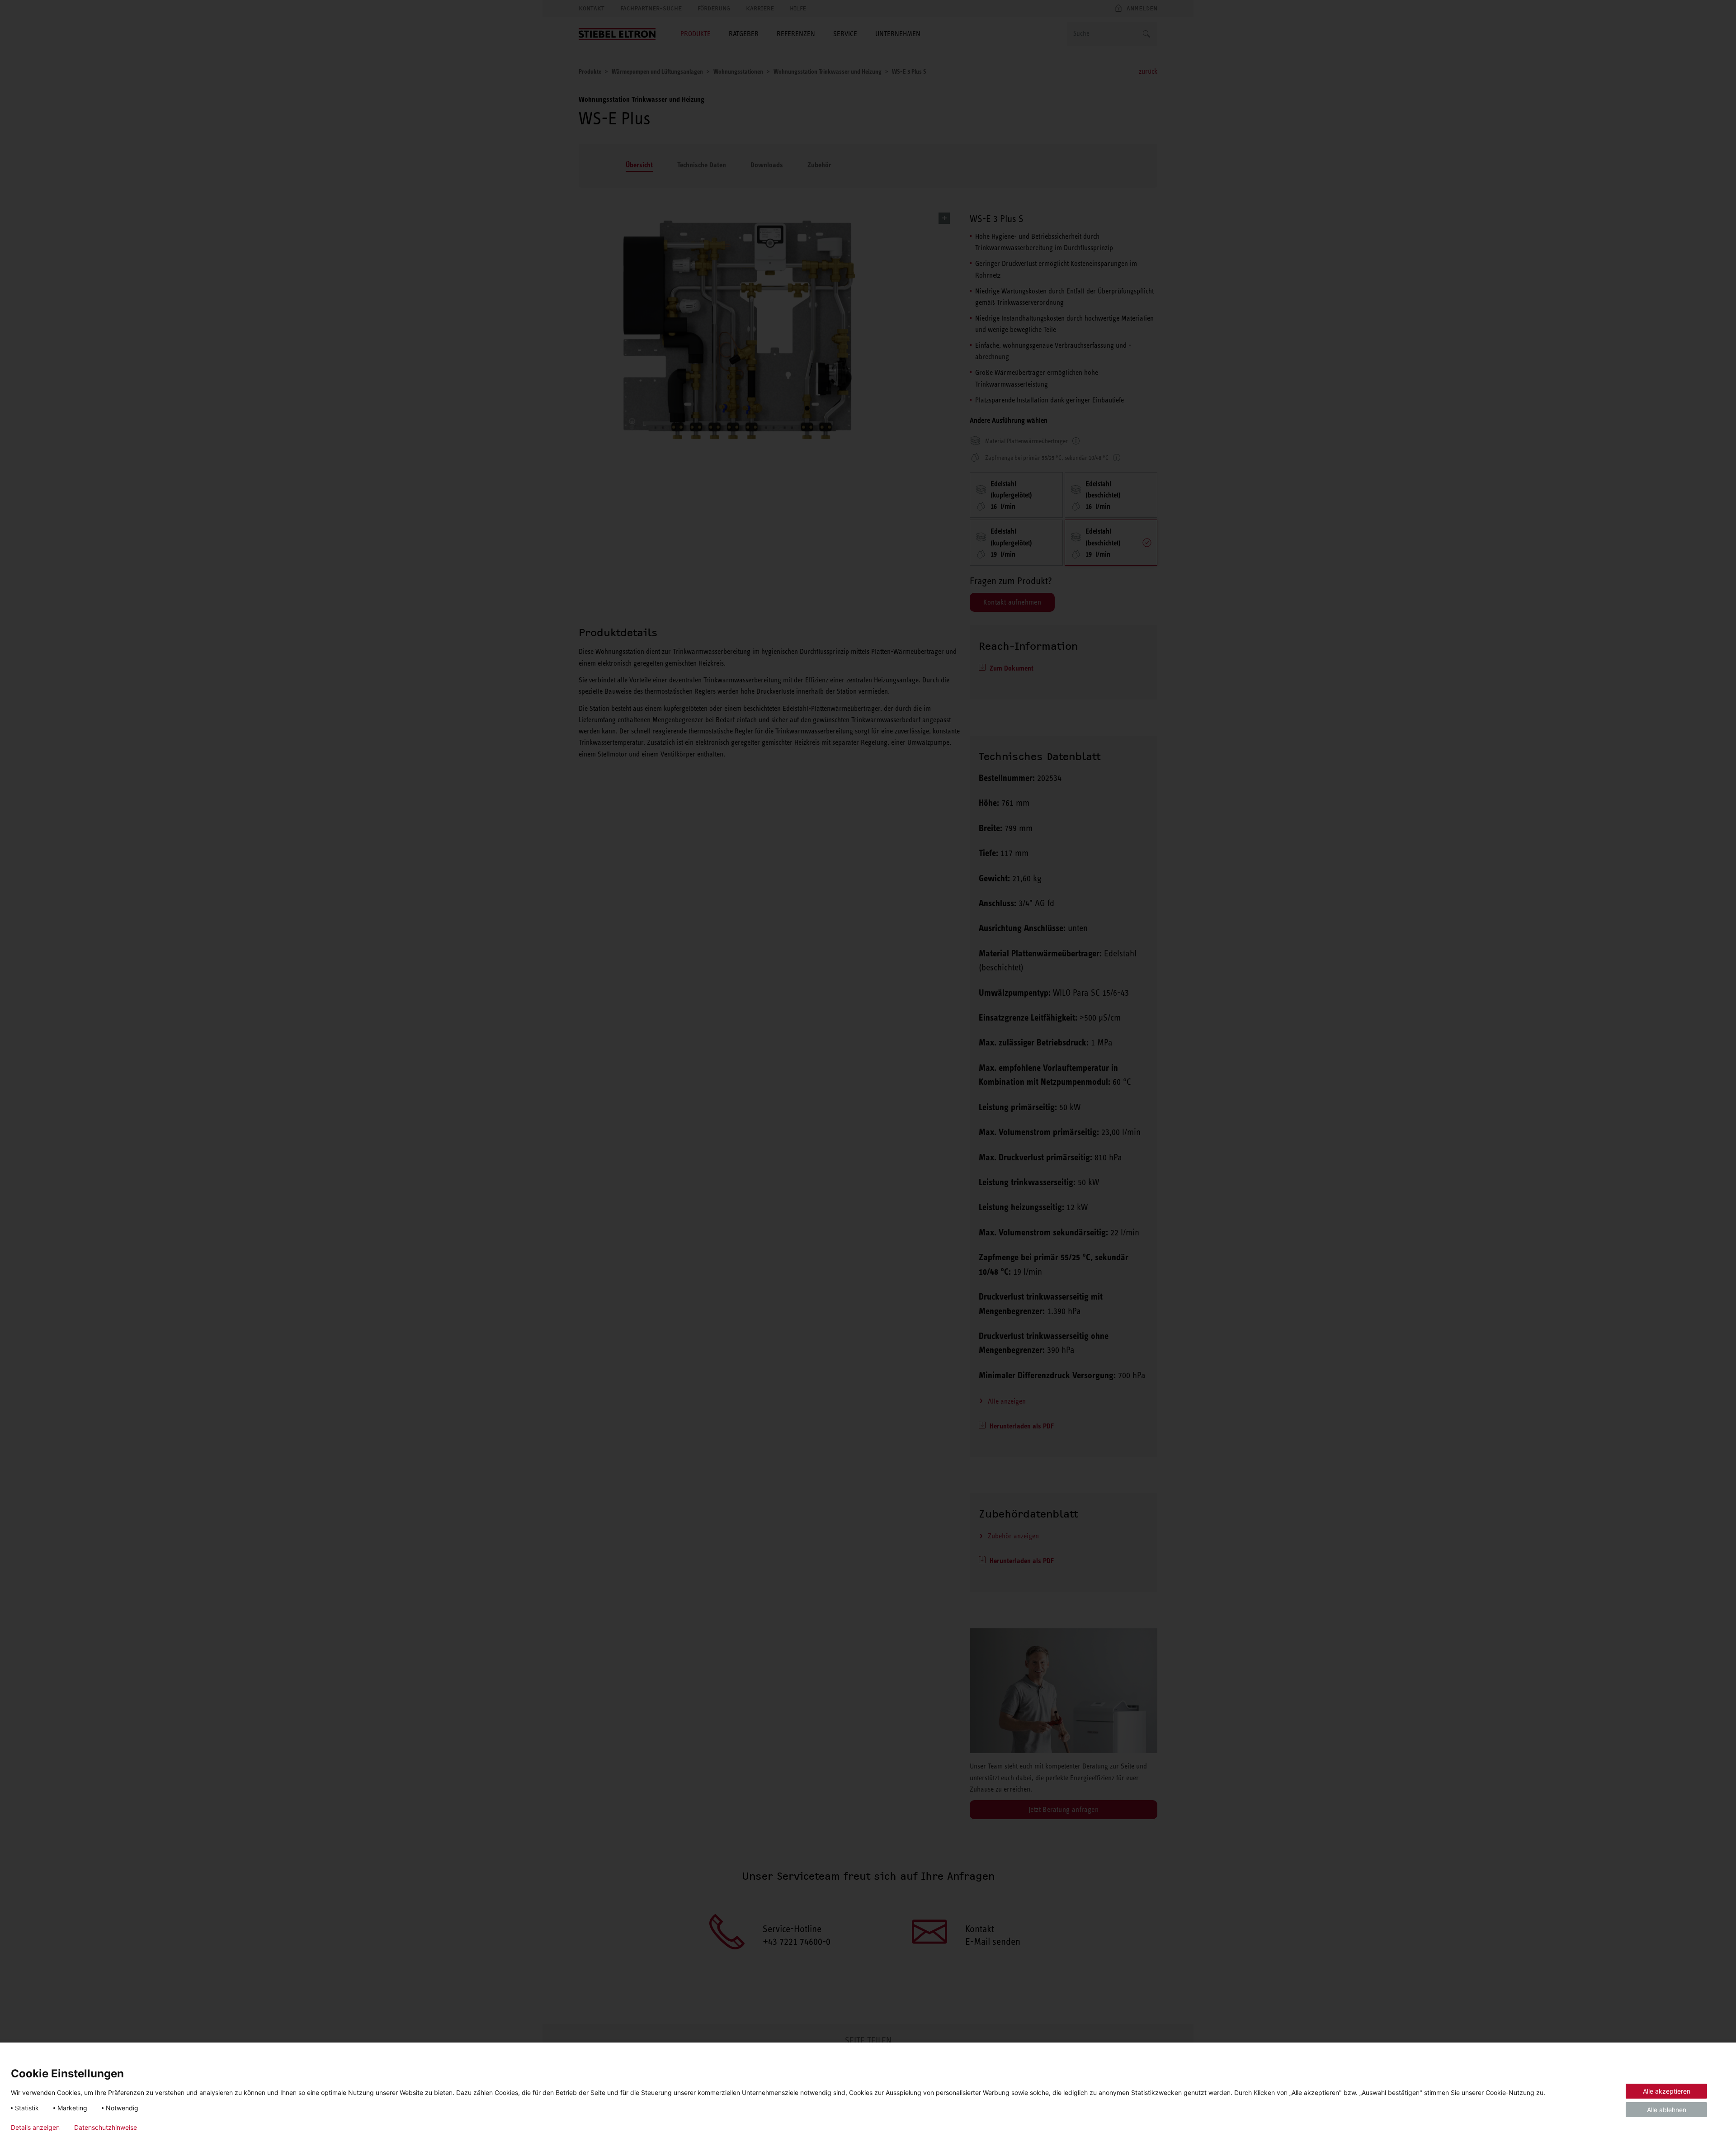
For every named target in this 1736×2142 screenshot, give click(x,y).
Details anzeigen (35, 2128)
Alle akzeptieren (1667, 2091)
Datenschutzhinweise (106, 2128)
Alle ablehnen (1667, 2110)
